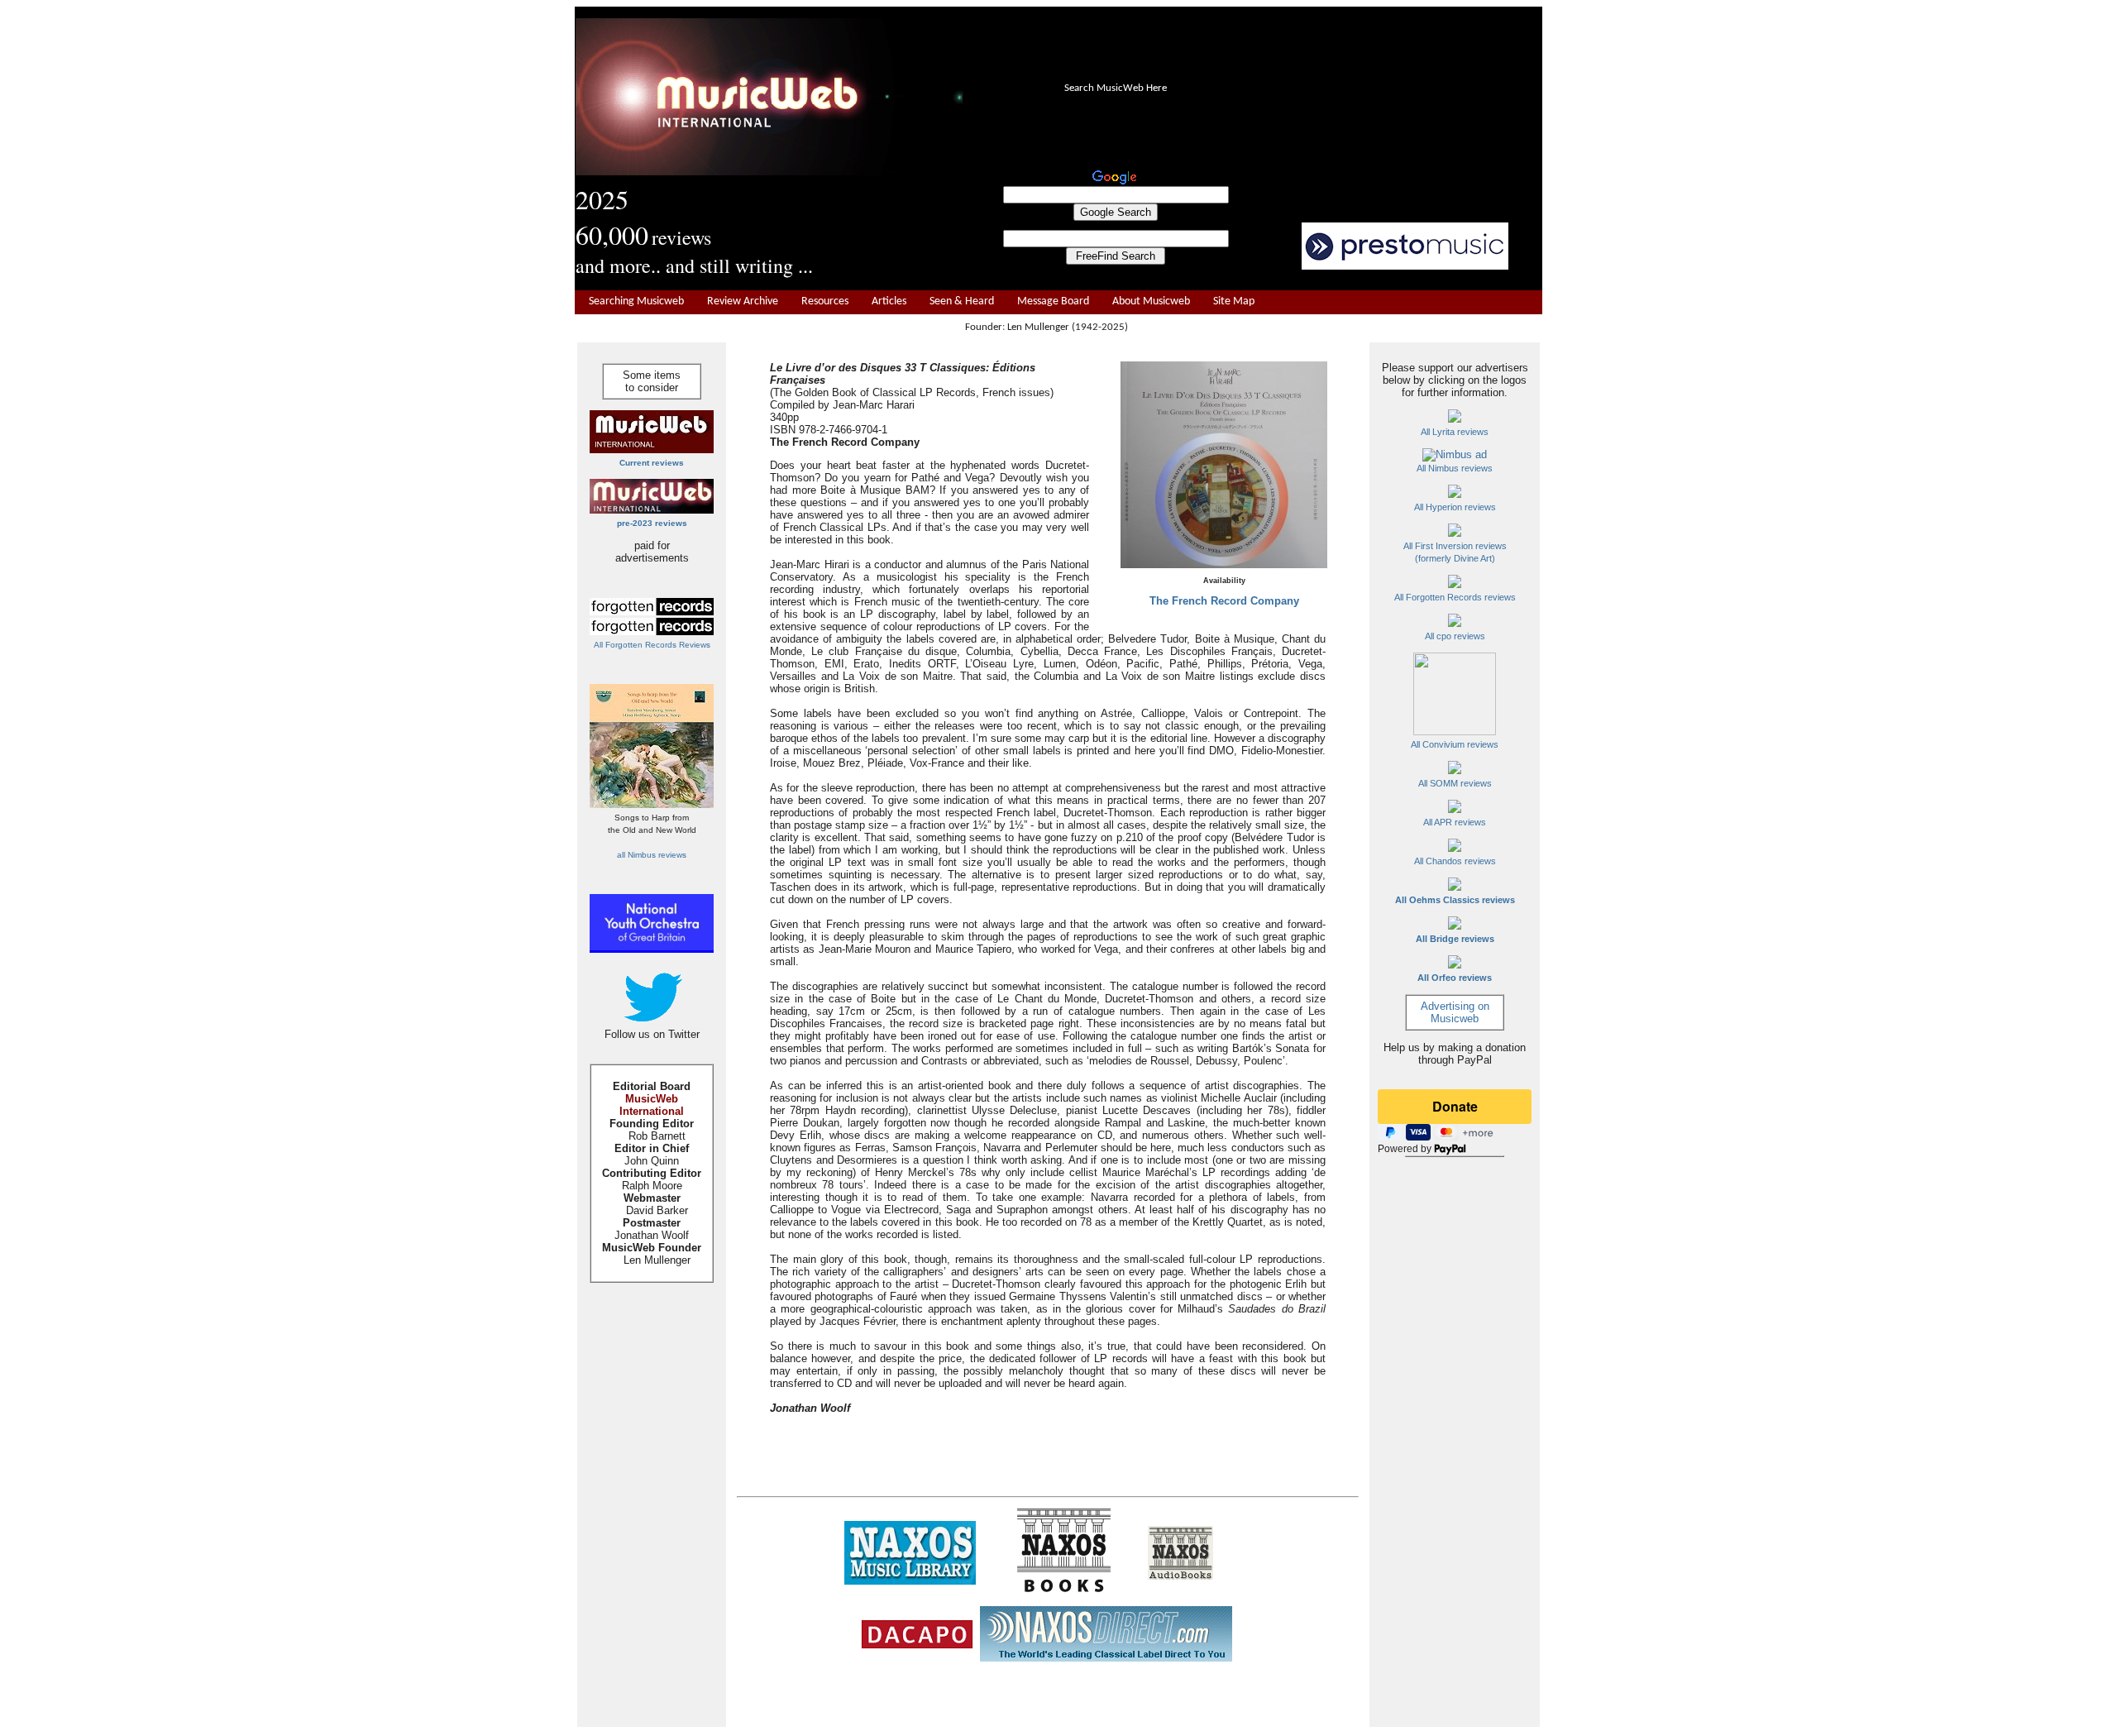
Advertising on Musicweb (1455, 1012)
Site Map (1234, 301)
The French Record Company (1224, 601)
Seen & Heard (962, 301)
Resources (825, 301)
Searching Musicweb (636, 301)
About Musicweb (1151, 301)
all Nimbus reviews (652, 855)
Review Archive (743, 301)
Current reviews (652, 463)
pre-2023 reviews (652, 523)
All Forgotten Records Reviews (652, 645)
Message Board (1053, 301)
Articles (889, 301)
